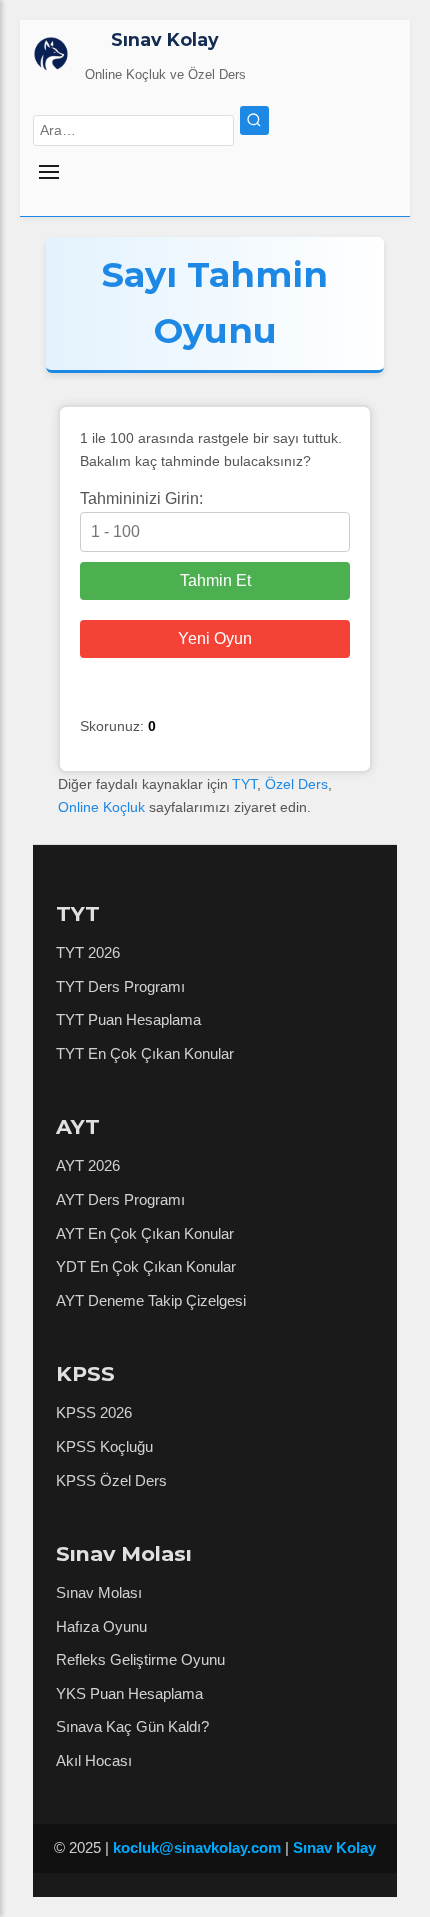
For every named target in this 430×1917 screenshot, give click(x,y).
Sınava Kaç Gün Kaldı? (132, 1726)
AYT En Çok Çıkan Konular (145, 1233)
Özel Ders (296, 784)
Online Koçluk (101, 807)
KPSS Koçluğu (104, 1446)
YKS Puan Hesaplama (129, 1693)
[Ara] (254, 120)
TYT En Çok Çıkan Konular (145, 1053)
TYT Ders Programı (120, 986)
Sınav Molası (99, 1592)
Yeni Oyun (215, 638)
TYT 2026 (88, 952)
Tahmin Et (215, 580)
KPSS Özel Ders (111, 1480)
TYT (244, 784)
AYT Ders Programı (120, 1199)
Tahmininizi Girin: (141, 498)
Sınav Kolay (165, 39)
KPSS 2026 (94, 1412)
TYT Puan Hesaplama (128, 1019)
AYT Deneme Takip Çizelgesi (151, 1300)
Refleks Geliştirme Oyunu (140, 1659)
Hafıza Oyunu (101, 1626)
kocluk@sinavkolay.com (197, 1847)
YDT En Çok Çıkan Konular (146, 1266)
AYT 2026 (88, 1165)
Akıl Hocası (94, 1760)
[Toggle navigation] (151, 172)
